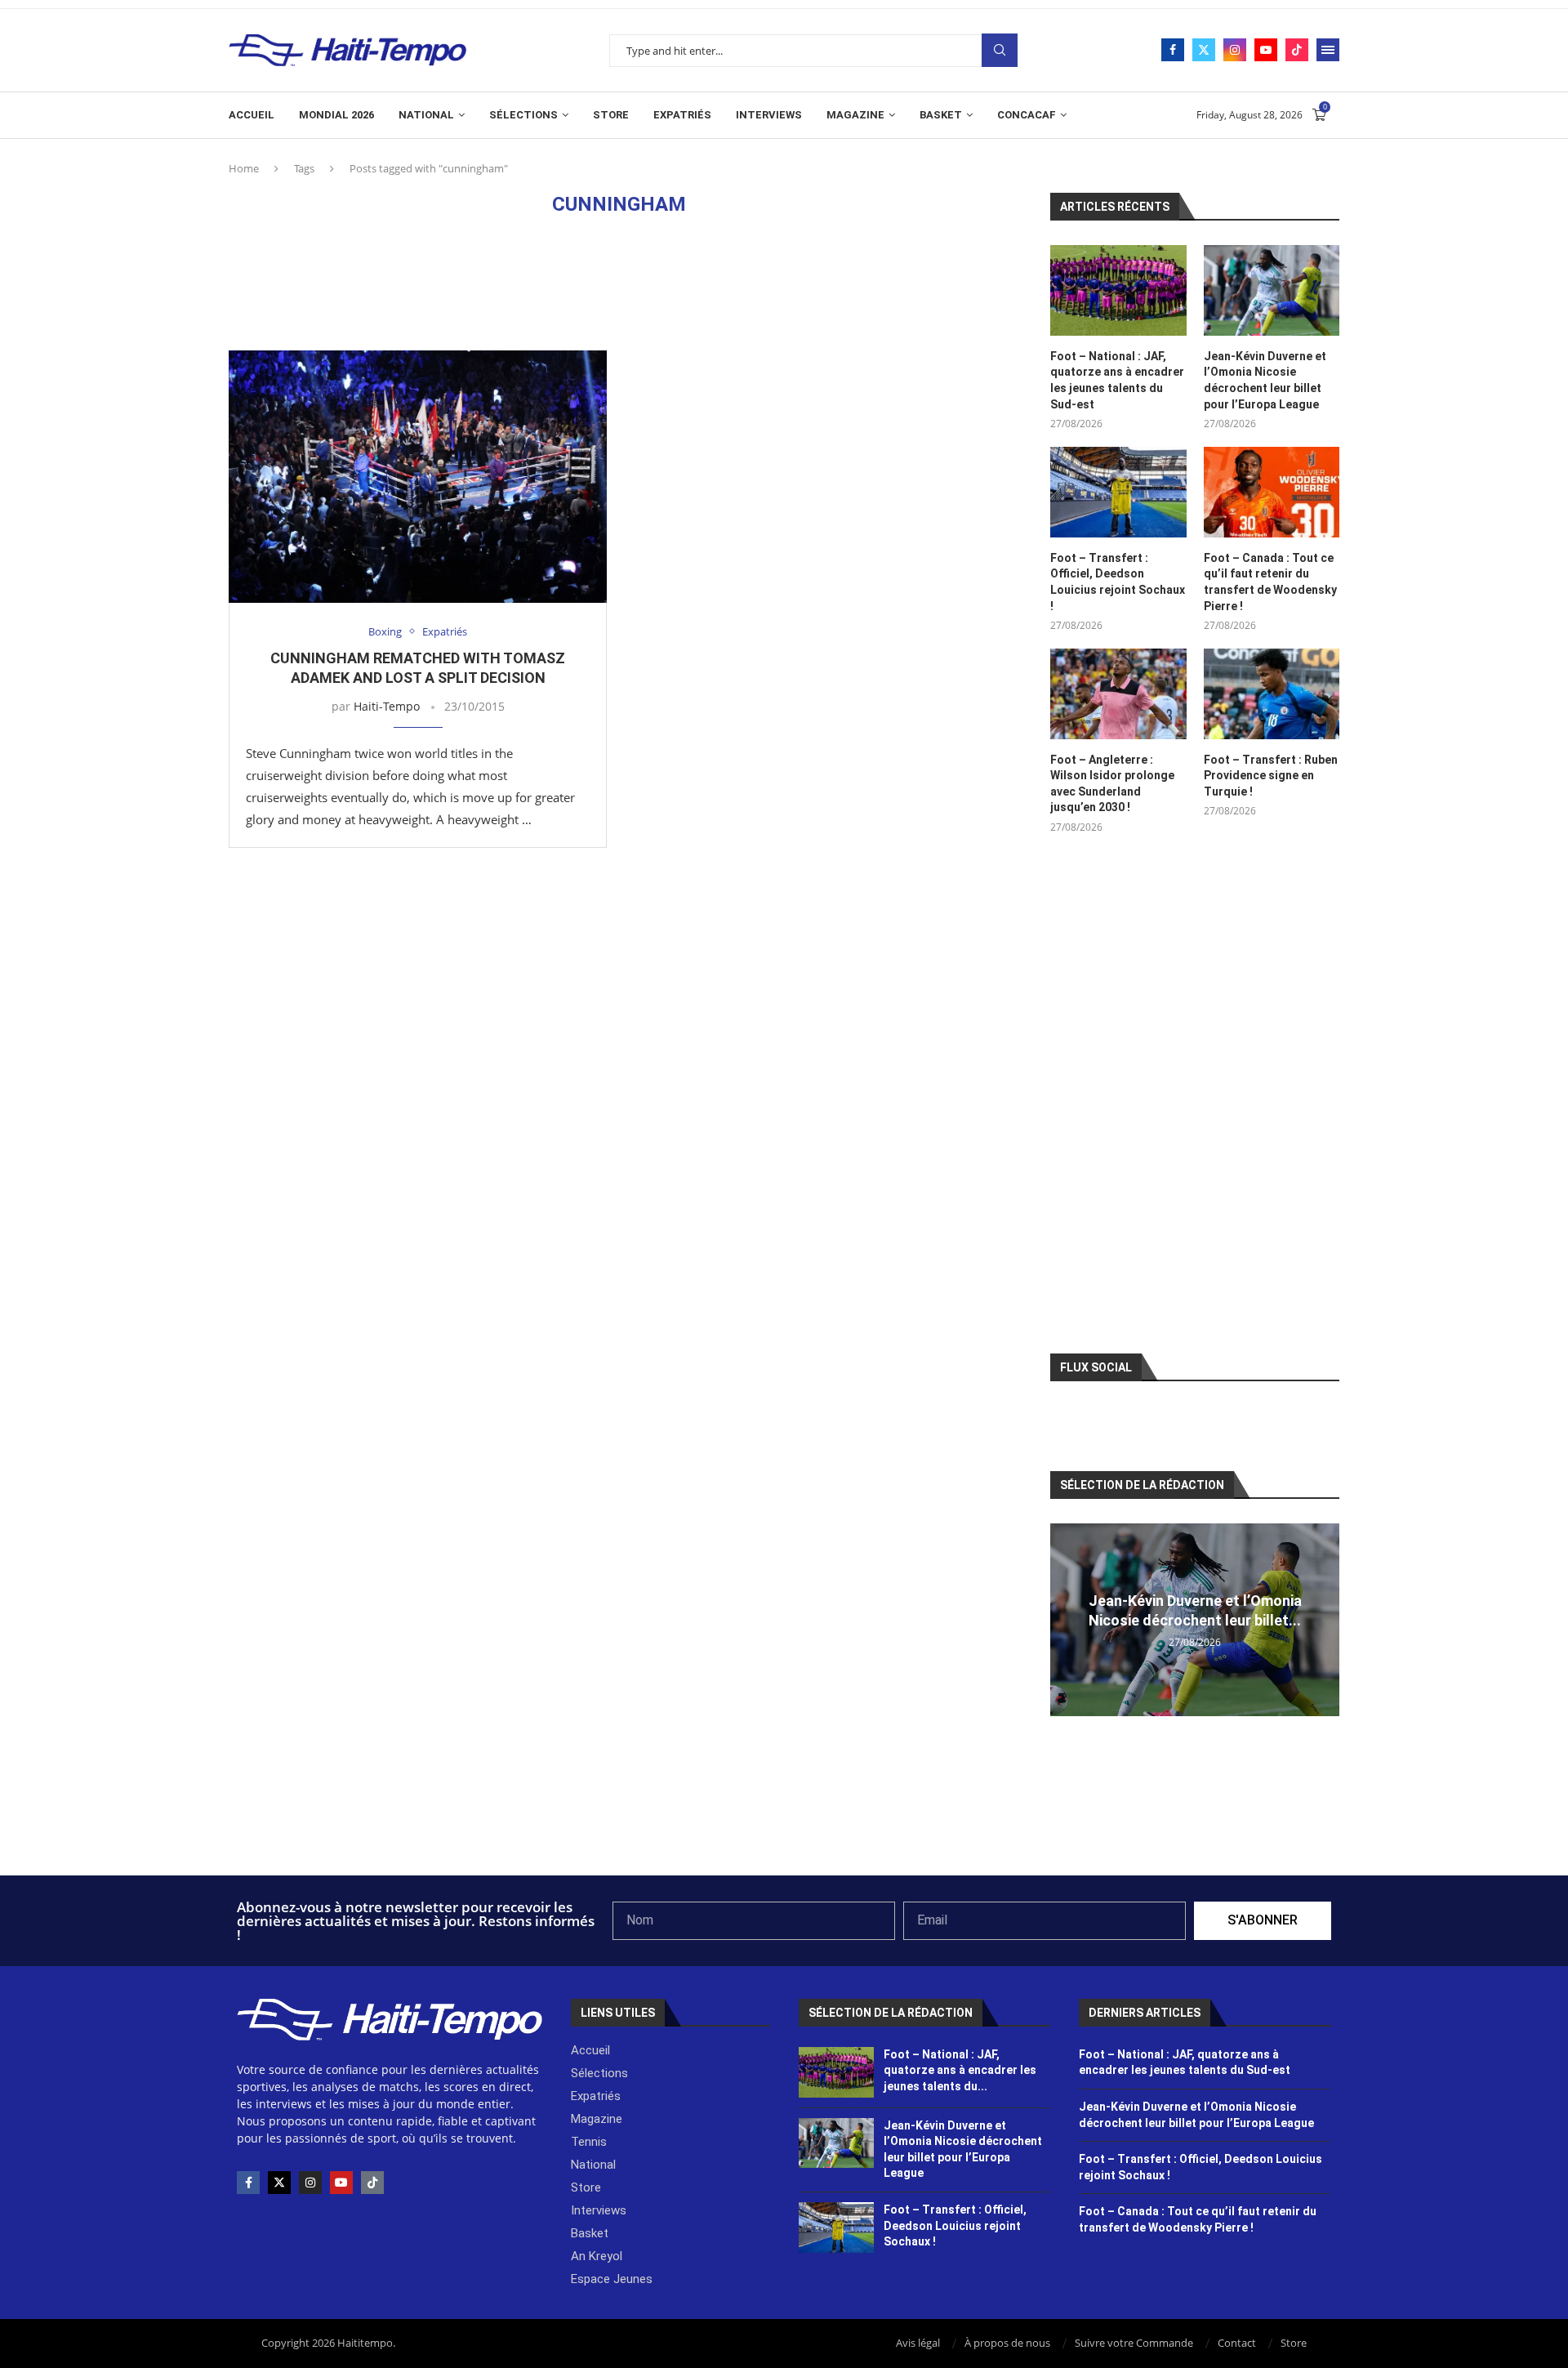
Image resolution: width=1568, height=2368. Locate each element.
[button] (1065, 1619)
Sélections (523, 115)
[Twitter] (1204, 50)
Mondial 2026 (336, 115)
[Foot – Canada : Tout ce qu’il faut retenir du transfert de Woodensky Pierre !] (1272, 492)
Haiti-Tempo (387, 706)
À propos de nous (1007, 2343)
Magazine (855, 115)
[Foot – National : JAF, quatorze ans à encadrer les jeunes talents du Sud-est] (1118, 290)
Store (611, 115)
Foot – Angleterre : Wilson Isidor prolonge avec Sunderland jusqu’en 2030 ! (1112, 784)
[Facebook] (1173, 50)
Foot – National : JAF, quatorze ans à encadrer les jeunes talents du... (960, 2070)
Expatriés (682, 115)
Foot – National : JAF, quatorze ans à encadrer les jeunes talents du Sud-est (1117, 380)
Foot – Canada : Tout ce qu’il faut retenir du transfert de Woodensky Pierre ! (1270, 582)
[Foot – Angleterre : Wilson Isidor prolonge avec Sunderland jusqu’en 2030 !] (1118, 694)
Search (1000, 50)
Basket (941, 115)
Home (244, 168)
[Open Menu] (1328, 50)
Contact (1237, 2343)
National (426, 115)
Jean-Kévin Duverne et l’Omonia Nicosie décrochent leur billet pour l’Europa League (1265, 380)
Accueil (252, 115)
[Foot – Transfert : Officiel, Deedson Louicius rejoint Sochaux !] (1118, 492)
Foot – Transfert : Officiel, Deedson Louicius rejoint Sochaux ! (1118, 582)
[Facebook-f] (248, 2183)
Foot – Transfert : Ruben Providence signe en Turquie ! (1271, 776)
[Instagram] (1235, 50)
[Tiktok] (1297, 50)
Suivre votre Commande (1134, 2343)
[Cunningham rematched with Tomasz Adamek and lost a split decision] (418, 477)
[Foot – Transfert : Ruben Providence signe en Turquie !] (1272, 694)
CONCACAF (1027, 115)
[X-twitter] (279, 2183)
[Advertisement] (619, 282)
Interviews (769, 115)
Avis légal (918, 2343)
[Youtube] (1266, 50)
